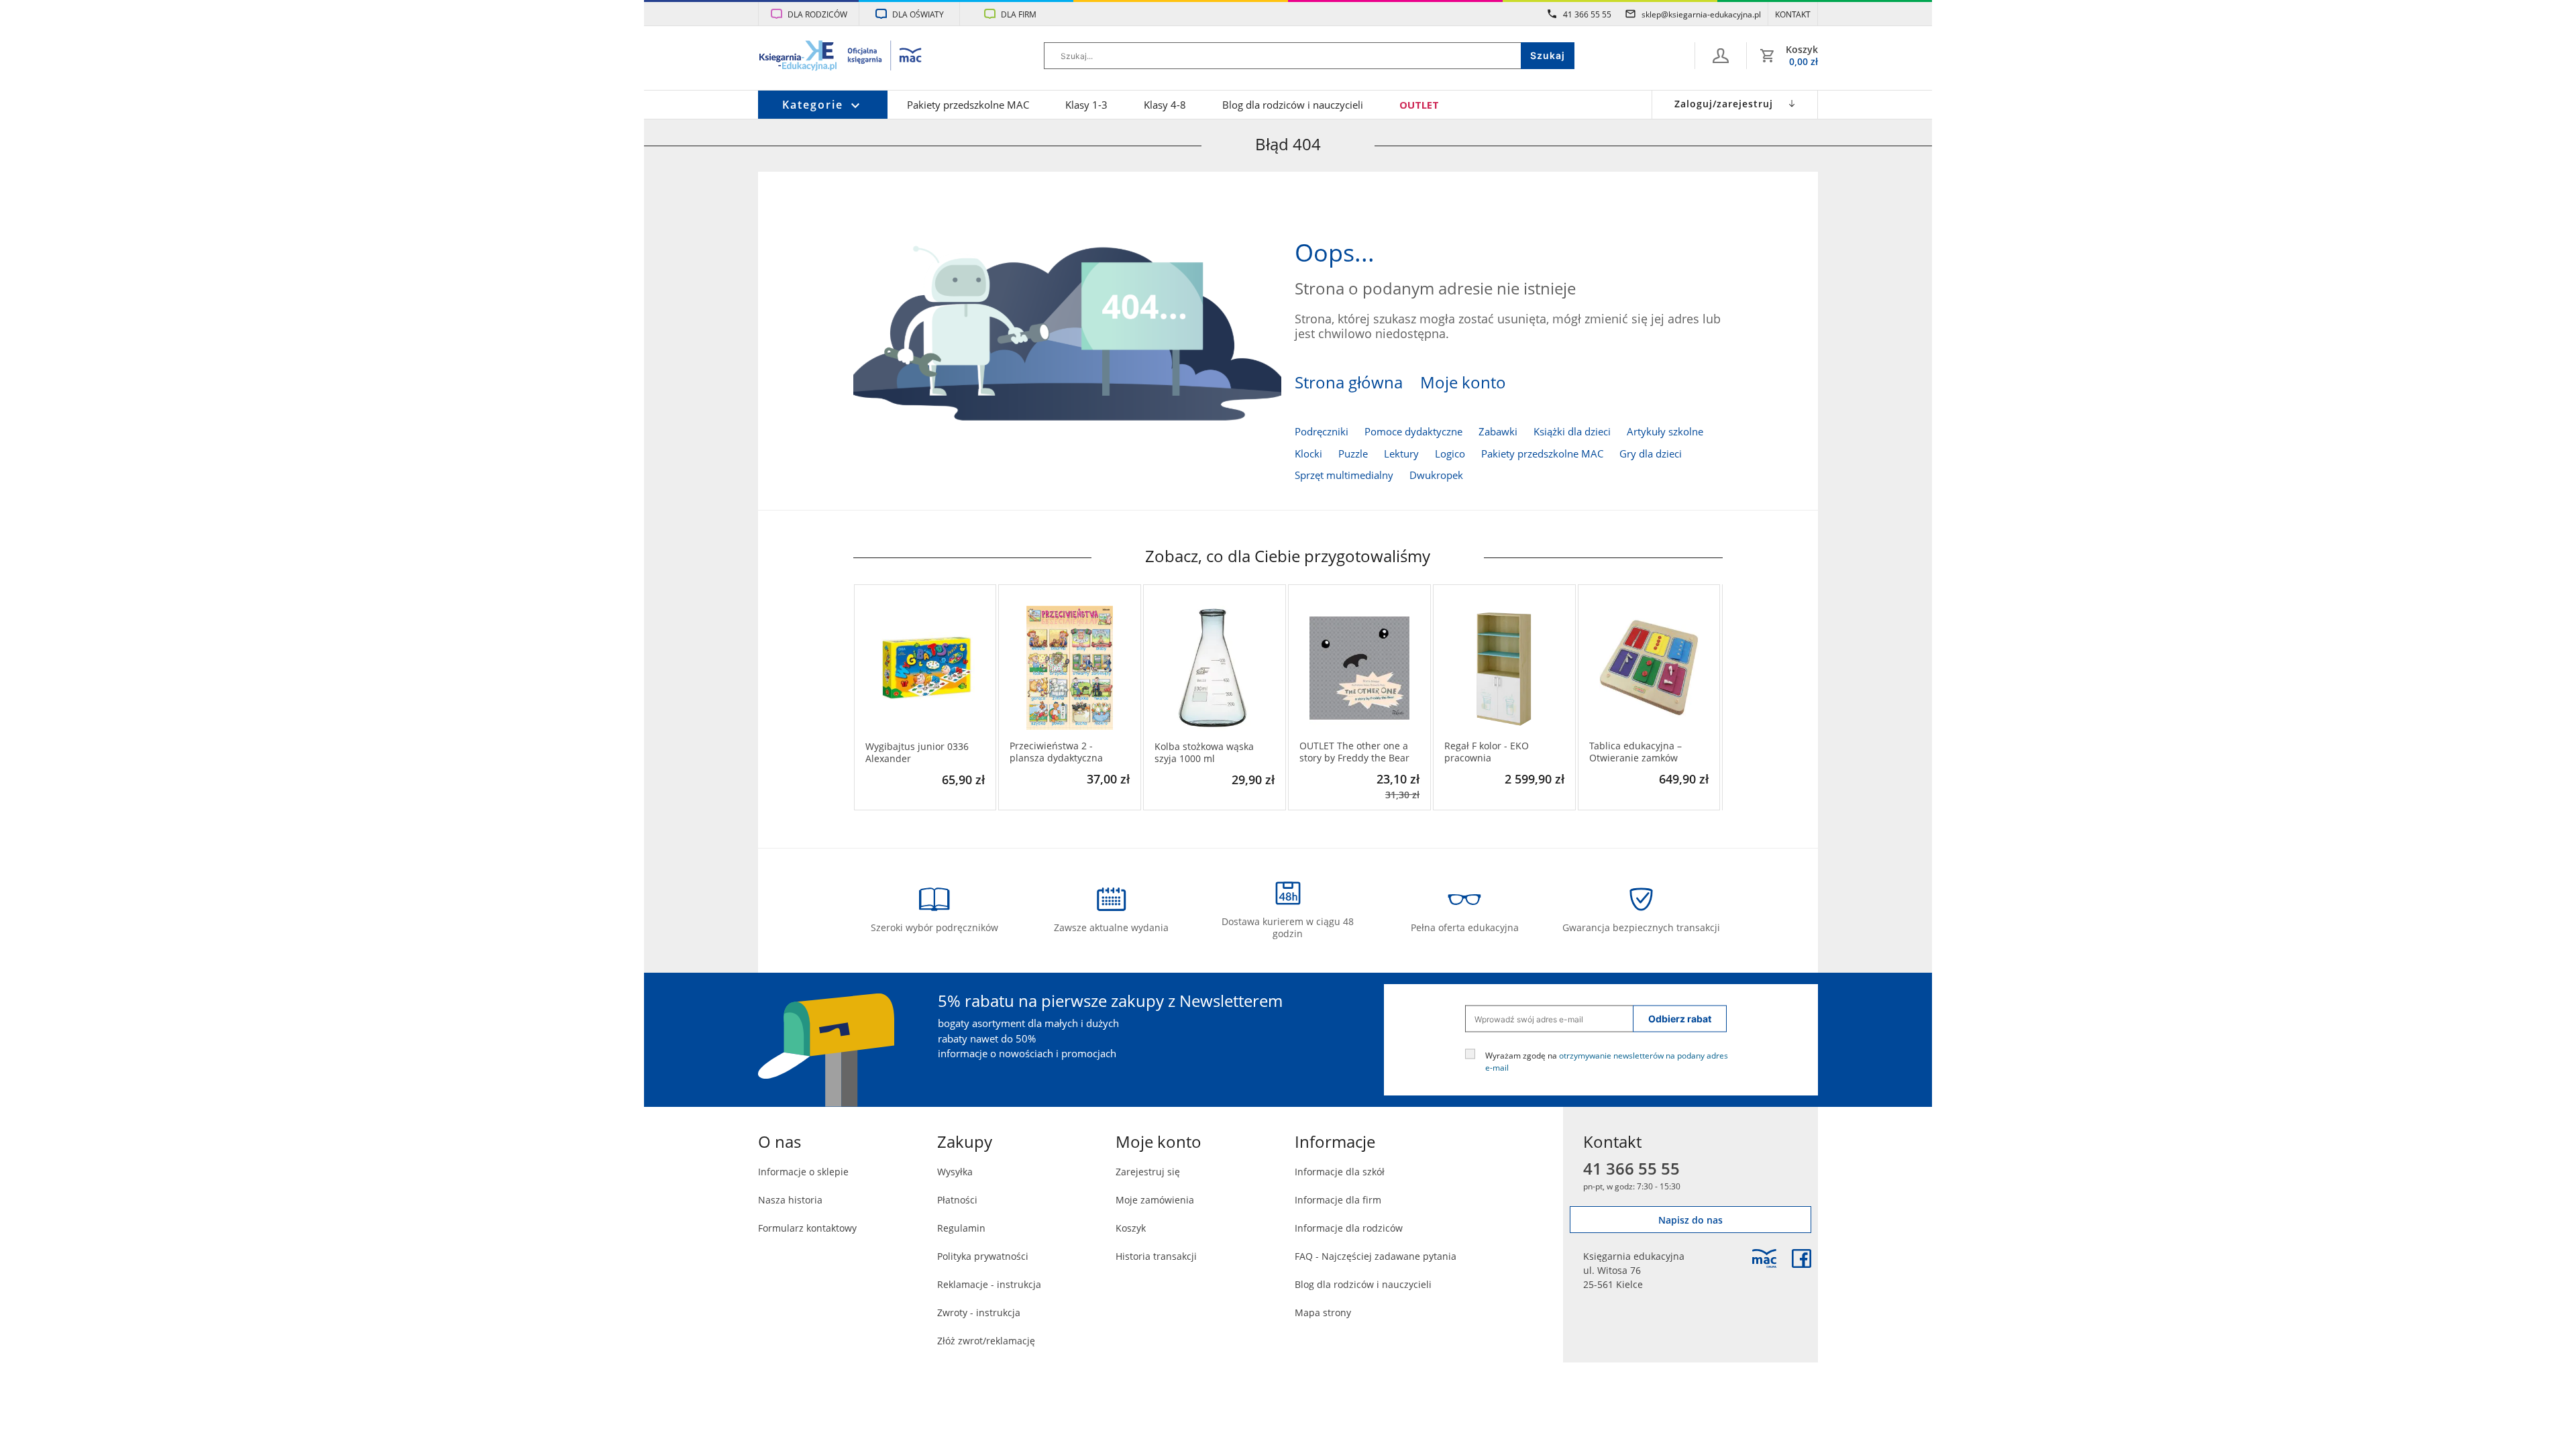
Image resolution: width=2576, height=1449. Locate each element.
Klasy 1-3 (1086, 105)
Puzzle (1353, 453)
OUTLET (1419, 105)
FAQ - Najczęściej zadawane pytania (1376, 1256)
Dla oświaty (918, 14)
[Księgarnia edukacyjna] (1764, 1258)
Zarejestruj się (1148, 1172)
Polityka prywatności (983, 1256)
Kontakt (1793, 14)
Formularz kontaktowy (807, 1228)
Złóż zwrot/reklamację (986, 1341)
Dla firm (1019, 14)
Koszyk (1131, 1228)
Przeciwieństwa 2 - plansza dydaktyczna (1056, 752)
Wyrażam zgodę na (1607, 1061)
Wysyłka (955, 1172)
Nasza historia (790, 1200)
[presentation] (863, 698)
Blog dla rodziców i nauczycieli (1293, 105)
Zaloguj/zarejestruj (1724, 104)
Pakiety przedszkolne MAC (968, 105)
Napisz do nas (1690, 1220)
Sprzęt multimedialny (1344, 475)
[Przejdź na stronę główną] (841, 57)
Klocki (1308, 453)
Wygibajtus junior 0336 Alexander (917, 753)
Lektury (1401, 453)
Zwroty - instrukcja (979, 1312)
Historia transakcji (1156, 1256)
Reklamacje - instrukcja (989, 1284)
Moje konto (1463, 382)
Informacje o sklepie (803, 1172)
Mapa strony (1323, 1312)
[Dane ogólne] (1721, 56)
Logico (1450, 453)
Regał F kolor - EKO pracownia (1487, 752)
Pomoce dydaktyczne (1413, 431)
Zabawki (1498, 431)
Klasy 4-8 (1165, 105)
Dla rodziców (817, 14)
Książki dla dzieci (1572, 431)
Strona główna (1349, 382)
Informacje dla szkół (1340, 1172)
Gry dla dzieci (1651, 453)
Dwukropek (1436, 475)
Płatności (957, 1200)
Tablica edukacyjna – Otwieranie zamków (1635, 752)
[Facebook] (1802, 1258)
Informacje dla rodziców (1349, 1228)
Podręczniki (1322, 431)
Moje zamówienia (1155, 1200)
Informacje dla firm (1338, 1200)
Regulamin (961, 1228)
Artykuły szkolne (1665, 431)
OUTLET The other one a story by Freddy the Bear (1354, 752)
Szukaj (1548, 55)
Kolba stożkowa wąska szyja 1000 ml (1204, 753)
